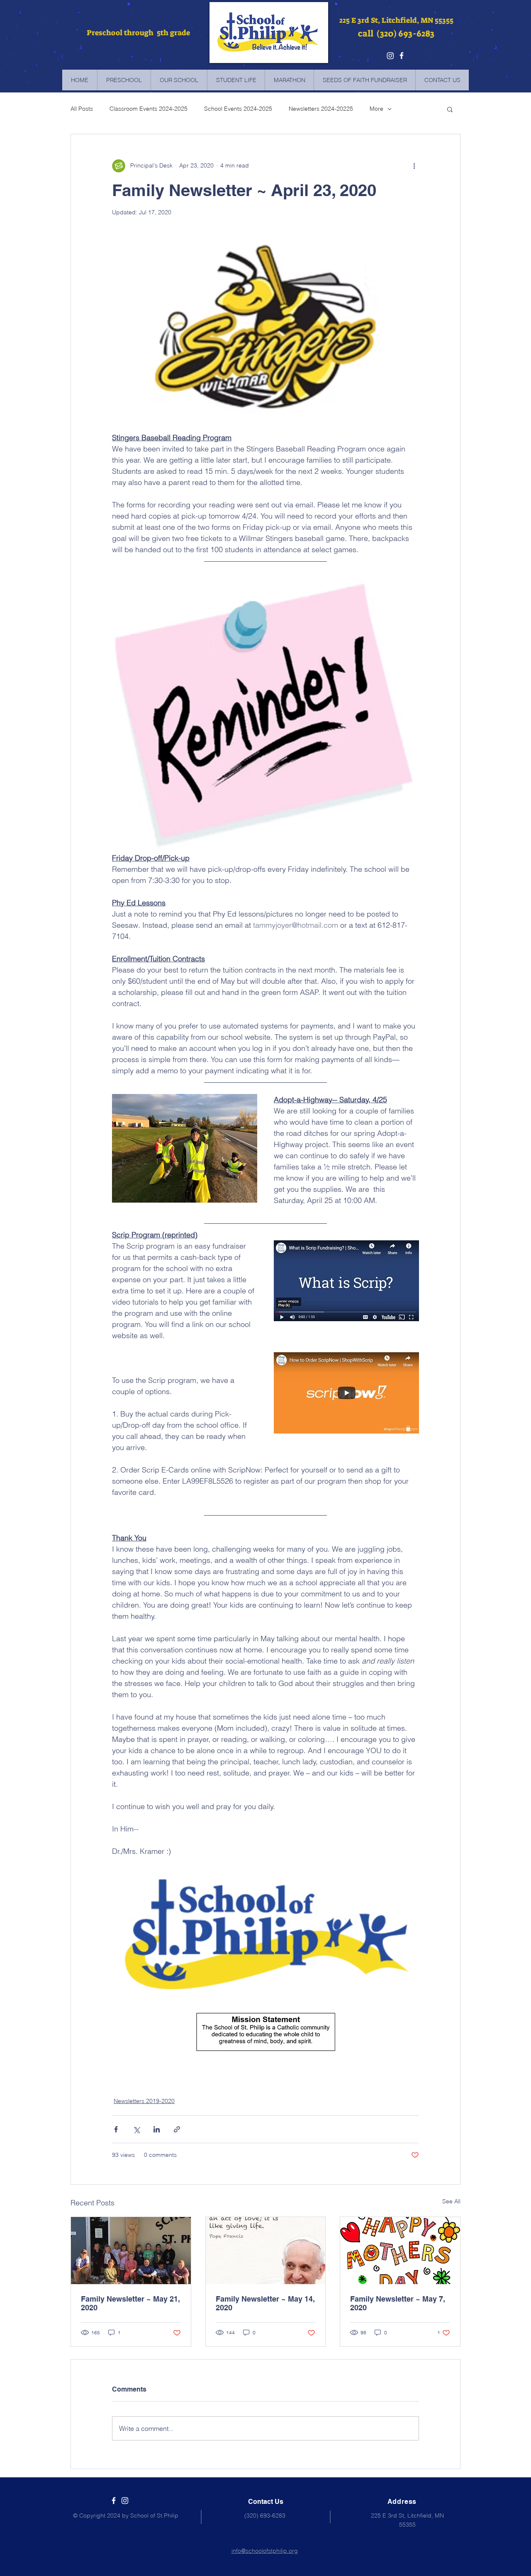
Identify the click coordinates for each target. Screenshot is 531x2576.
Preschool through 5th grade (138, 33)
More (376, 109)
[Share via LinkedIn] (157, 2129)
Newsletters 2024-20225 (321, 109)
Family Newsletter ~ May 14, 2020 (265, 2303)
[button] (450, 109)
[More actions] (414, 166)
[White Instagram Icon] (125, 2501)
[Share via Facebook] (116, 2129)
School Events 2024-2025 (238, 109)
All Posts (82, 109)
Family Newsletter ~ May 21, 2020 (130, 2303)
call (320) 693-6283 (396, 34)
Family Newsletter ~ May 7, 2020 (398, 2303)
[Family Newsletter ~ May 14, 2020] (266, 2251)
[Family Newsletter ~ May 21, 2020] (131, 2251)
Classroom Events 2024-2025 (149, 109)
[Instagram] (390, 56)
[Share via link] (177, 2129)
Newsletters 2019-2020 (144, 2101)
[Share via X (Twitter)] (136, 2129)
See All (451, 2201)
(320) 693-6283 (265, 2515)
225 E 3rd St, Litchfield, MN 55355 (396, 20)
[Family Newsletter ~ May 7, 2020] (400, 2251)
